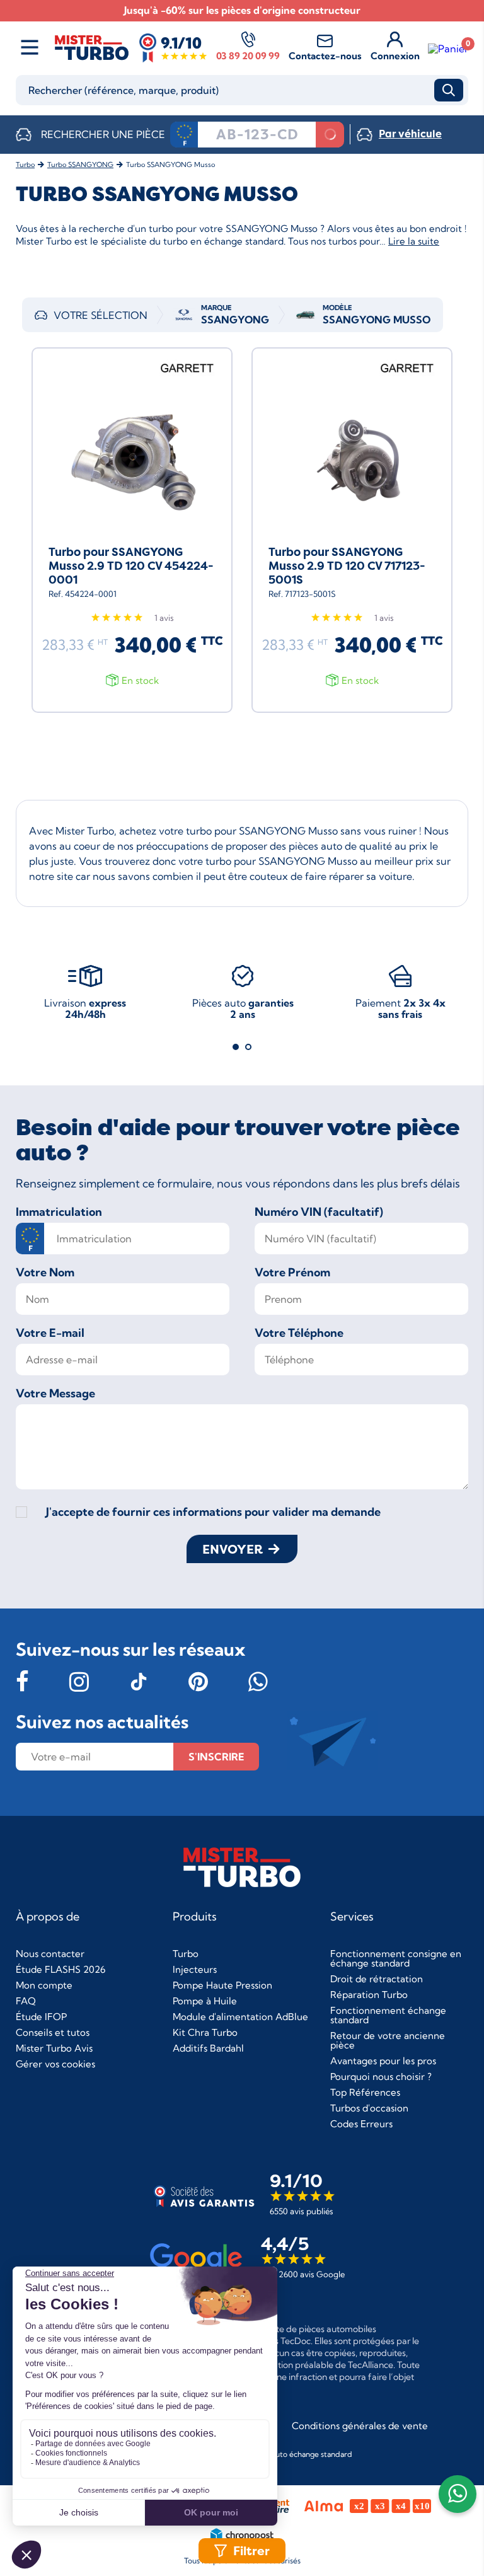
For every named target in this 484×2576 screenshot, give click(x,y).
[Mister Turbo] (92, 59)
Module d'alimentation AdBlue (240, 2017)
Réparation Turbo (369, 1995)
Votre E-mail (50, 1333)
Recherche (449, 90)
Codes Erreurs (361, 2124)
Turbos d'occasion (369, 2108)
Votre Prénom (292, 1273)
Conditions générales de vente (360, 2426)
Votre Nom (45, 1273)
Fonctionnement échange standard (388, 2015)
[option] (85, 997)
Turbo (186, 1954)
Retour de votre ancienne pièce (388, 2040)
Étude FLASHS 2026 (60, 1969)
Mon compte (44, 1985)
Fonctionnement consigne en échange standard (396, 1958)
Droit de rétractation (377, 1979)
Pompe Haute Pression (222, 1985)
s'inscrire (216, 1757)
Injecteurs (195, 1969)
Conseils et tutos (53, 2032)
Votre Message (55, 1394)
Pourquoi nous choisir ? (381, 2076)
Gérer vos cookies (55, 2064)
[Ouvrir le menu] (30, 48)
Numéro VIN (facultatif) (319, 1212)
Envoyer (233, 1549)
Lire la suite (414, 241)
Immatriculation (59, 1212)
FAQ (26, 2001)
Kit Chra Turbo (205, 2032)
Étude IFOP (41, 2017)
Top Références (365, 2092)
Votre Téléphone (299, 1333)
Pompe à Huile (205, 2001)
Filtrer (251, 2551)
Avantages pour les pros (383, 2061)
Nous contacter (50, 1954)
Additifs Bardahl (208, 2048)
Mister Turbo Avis (54, 2048)
